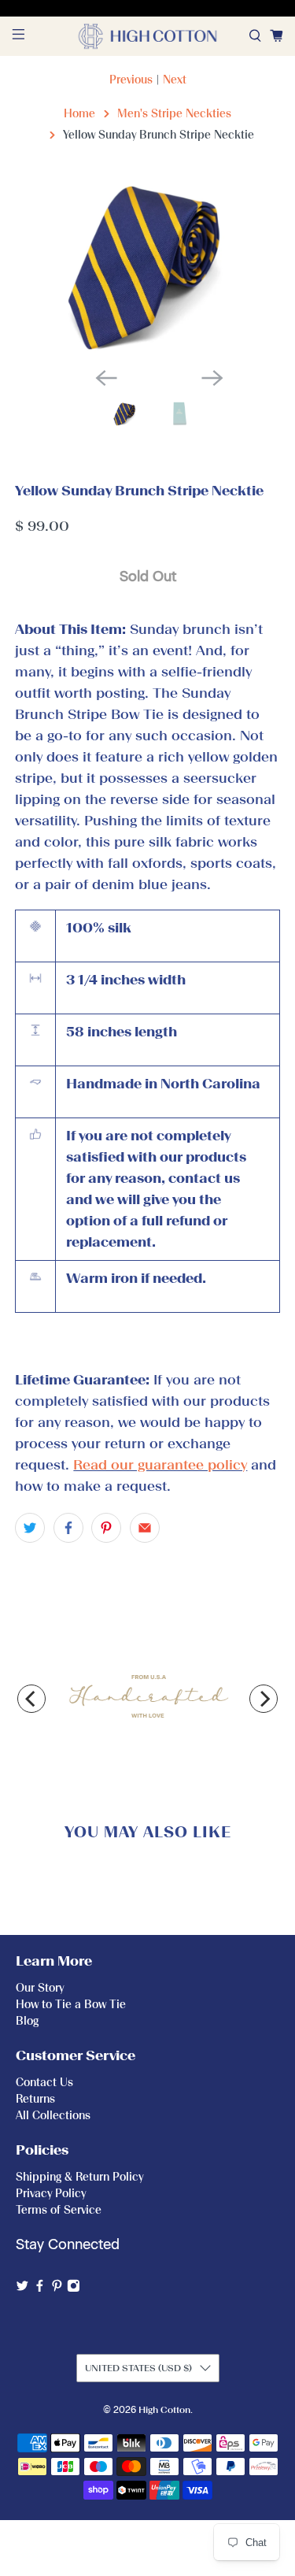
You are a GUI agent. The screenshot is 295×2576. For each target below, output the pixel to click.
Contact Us (44, 2083)
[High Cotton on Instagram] (74, 2289)
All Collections (53, 2116)
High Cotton (164, 2410)
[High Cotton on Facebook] (40, 2289)
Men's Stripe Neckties (174, 114)
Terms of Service (59, 2210)
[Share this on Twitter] (30, 1528)
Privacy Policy (51, 2194)
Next (175, 80)
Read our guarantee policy (160, 1465)
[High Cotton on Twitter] (22, 2289)
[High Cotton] (148, 36)
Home (79, 114)
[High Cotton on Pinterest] (57, 2289)
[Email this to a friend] (145, 1528)
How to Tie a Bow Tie (71, 2005)
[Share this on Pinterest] (106, 1528)
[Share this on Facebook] (68, 1528)
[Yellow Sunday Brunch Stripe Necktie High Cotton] (147, 266)
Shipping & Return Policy (79, 2177)
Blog (27, 2021)
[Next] (264, 1699)
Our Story (40, 1988)
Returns (35, 2099)
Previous (131, 80)
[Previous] (31, 1699)
